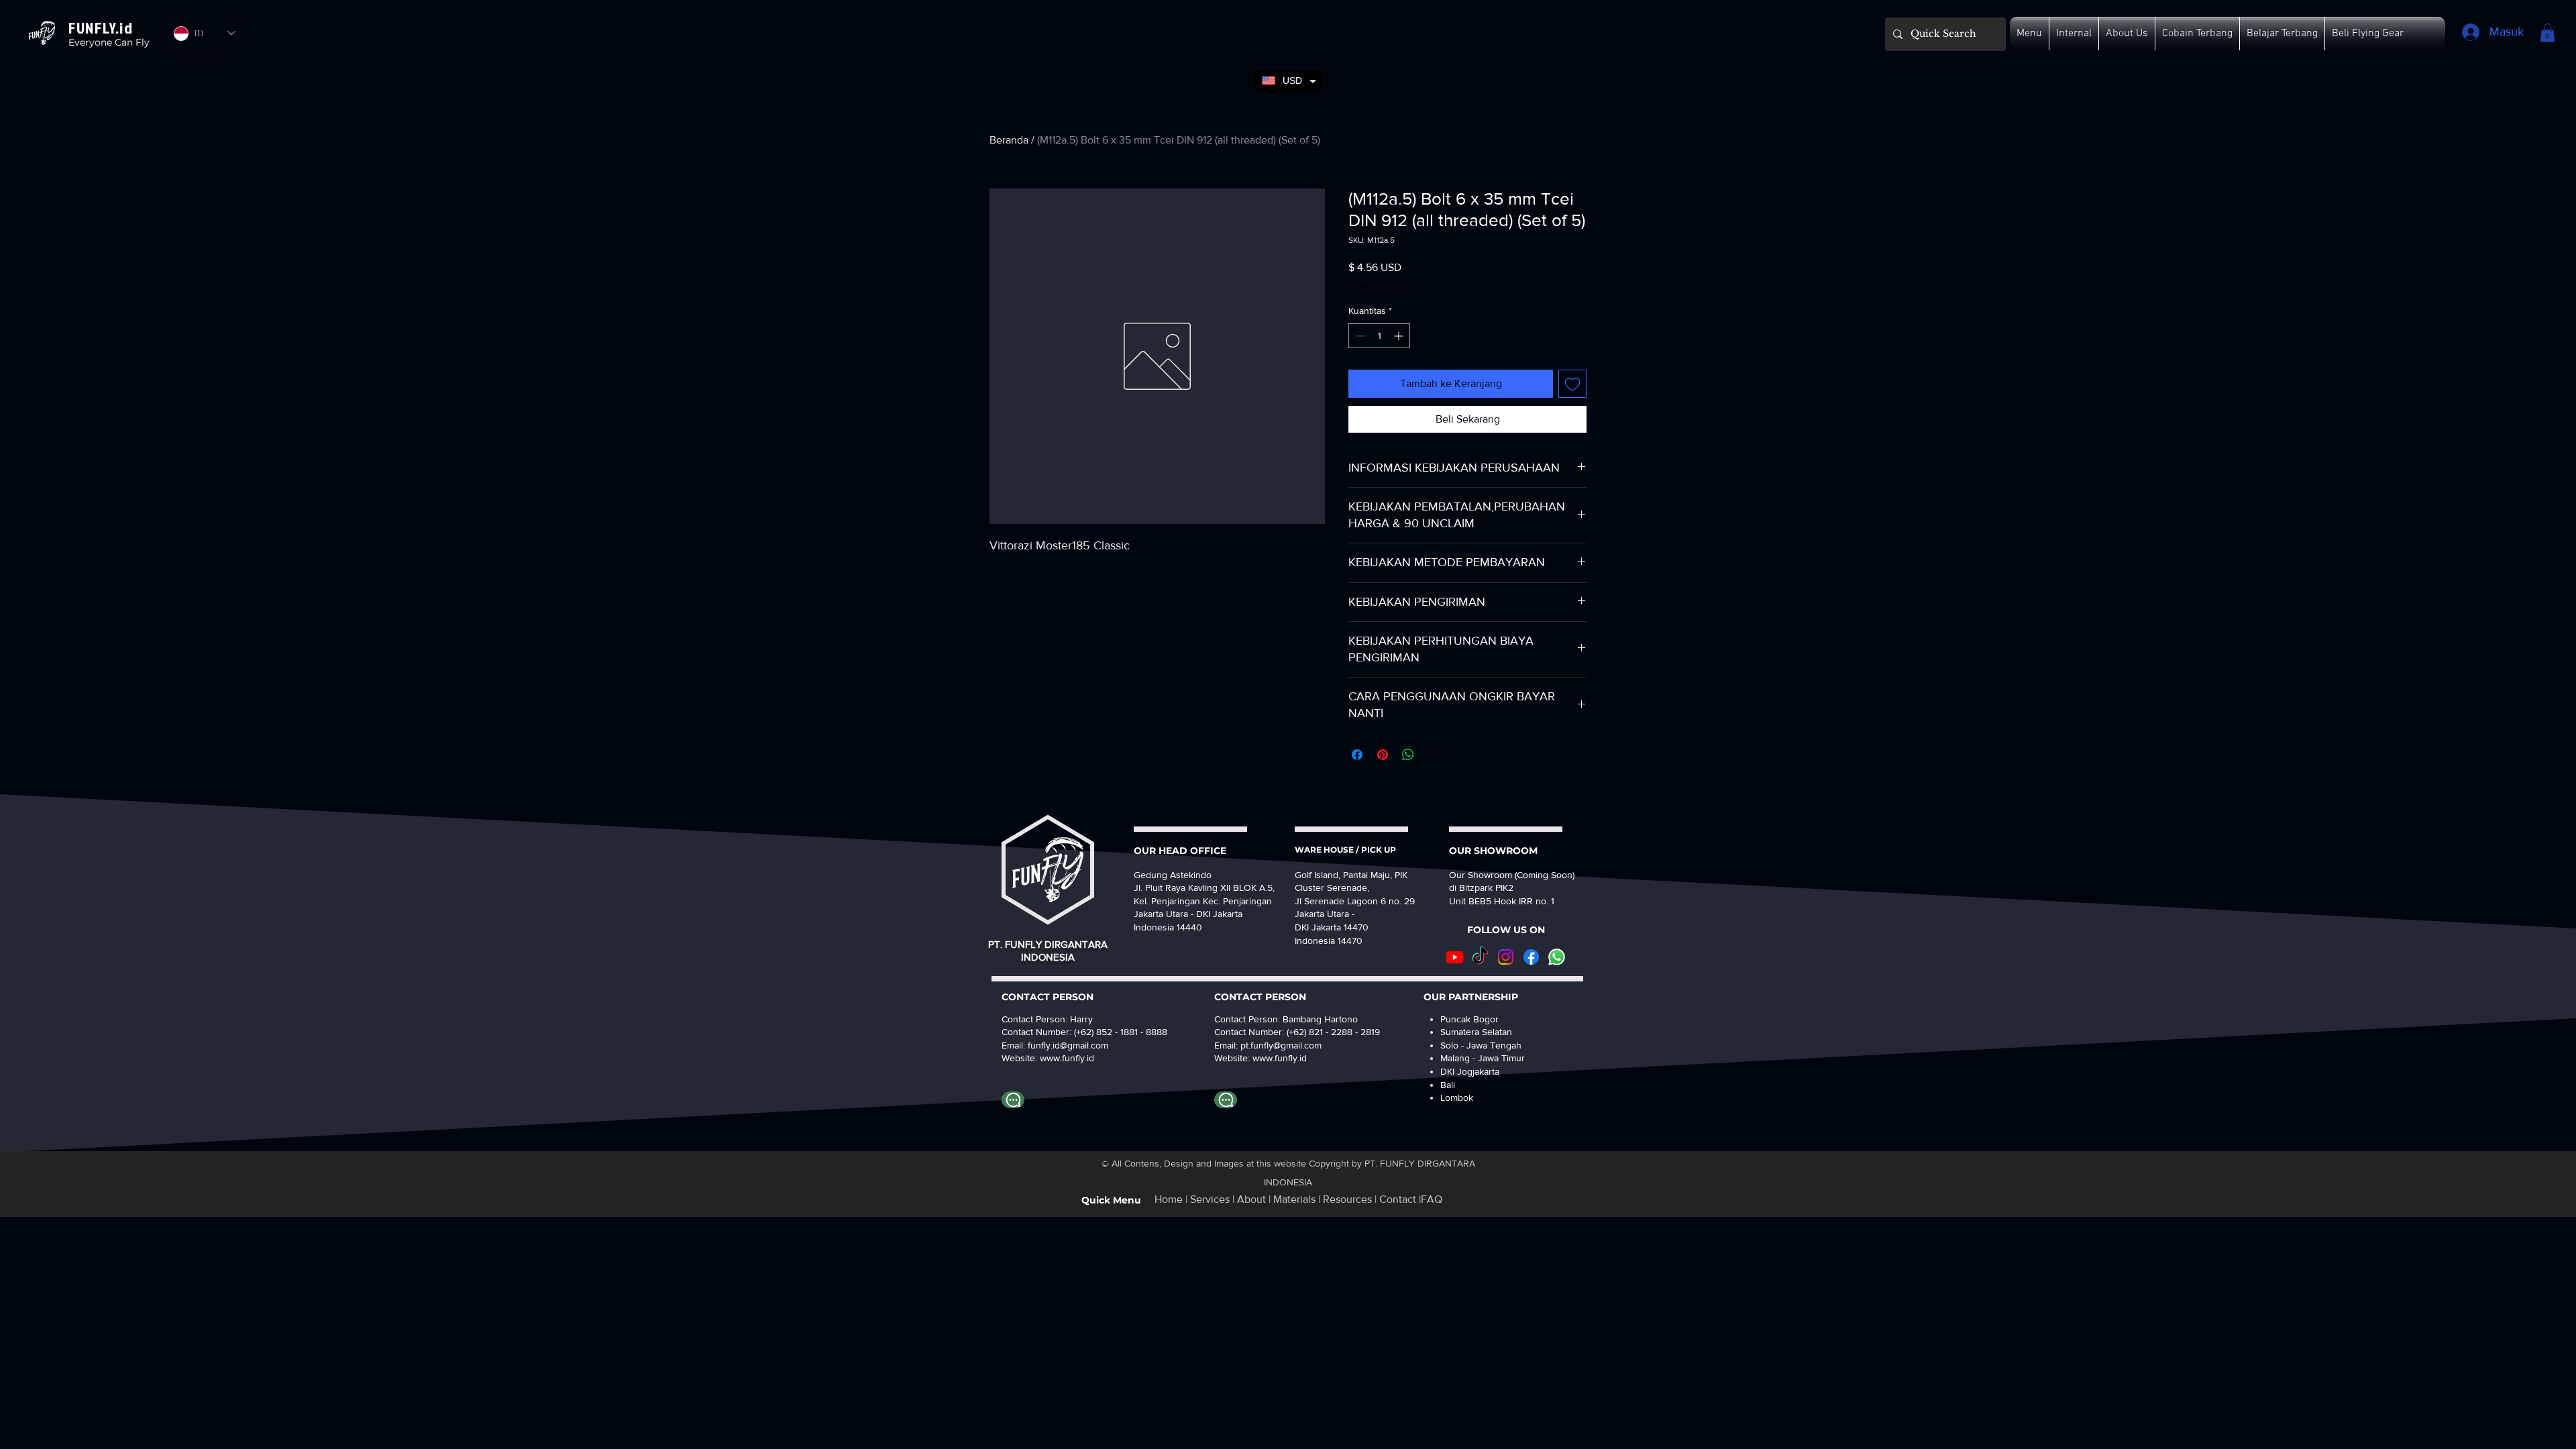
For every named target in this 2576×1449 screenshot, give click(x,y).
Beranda (1009, 140)
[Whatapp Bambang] (1226, 1100)
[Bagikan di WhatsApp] (1408, 755)
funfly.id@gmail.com (1068, 1045)
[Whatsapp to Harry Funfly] (1013, 1100)
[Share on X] (1434, 755)
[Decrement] (1359, 336)
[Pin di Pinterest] (1383, 755)
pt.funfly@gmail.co (1277, 1045)
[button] (2029, 34)
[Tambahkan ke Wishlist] (1572, 384)
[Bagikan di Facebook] (1357, 755)
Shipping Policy (1380, 284)
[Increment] (1400, 336)
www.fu (1055, 1058)
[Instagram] (1506, 957)
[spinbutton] (1379, 336)
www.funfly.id (1280, 1058)
